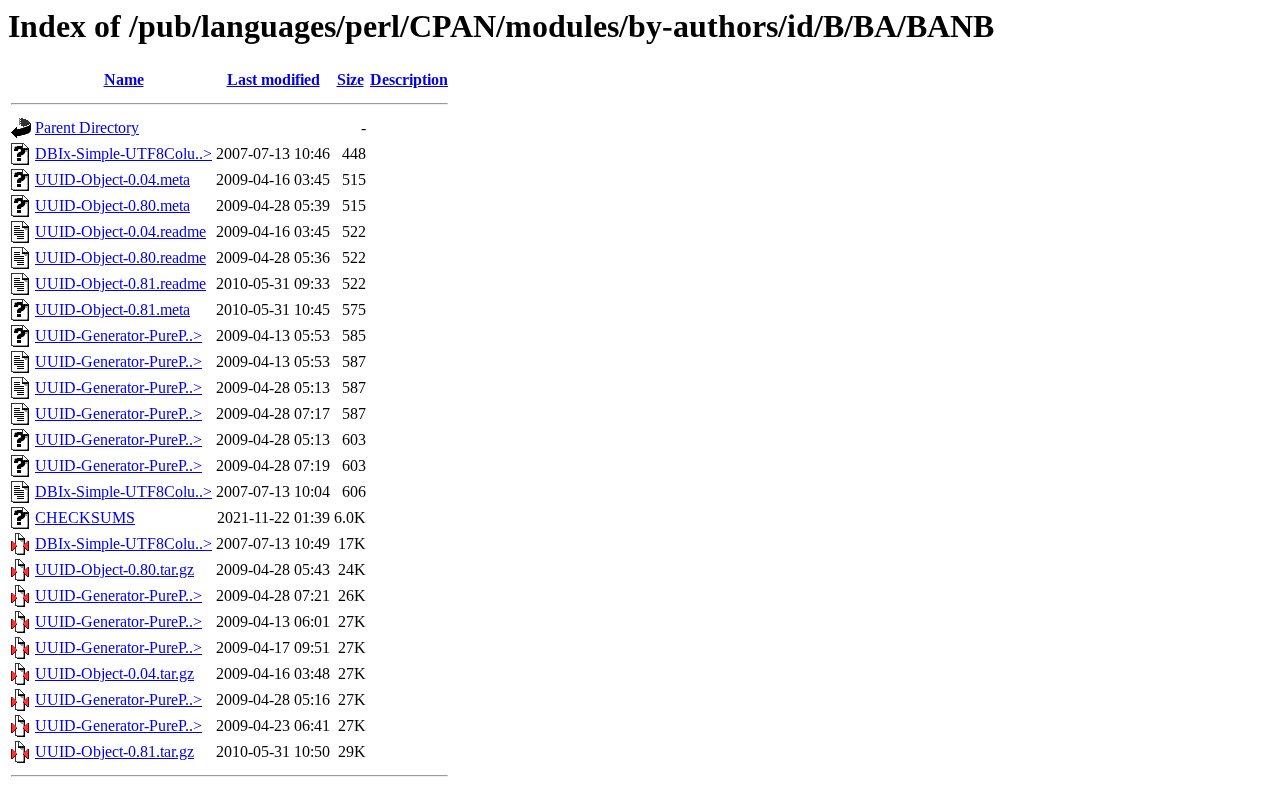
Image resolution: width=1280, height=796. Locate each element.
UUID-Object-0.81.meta (112, 309)
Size (350, 79)
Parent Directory (87, 127)
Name (124, 79)
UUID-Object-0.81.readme (120, 283)
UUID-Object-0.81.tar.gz (114, 751)
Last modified (273, 79)
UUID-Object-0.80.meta (112, 205)
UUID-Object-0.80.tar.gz (114, 569)
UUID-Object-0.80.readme (120, 257)
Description (409, 79)
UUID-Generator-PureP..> (118, 335)
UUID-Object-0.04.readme (120, 231)
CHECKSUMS (85, 517)
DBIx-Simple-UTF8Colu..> (123, 153)
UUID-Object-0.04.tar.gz (114, 673)
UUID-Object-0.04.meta (112, 179)
